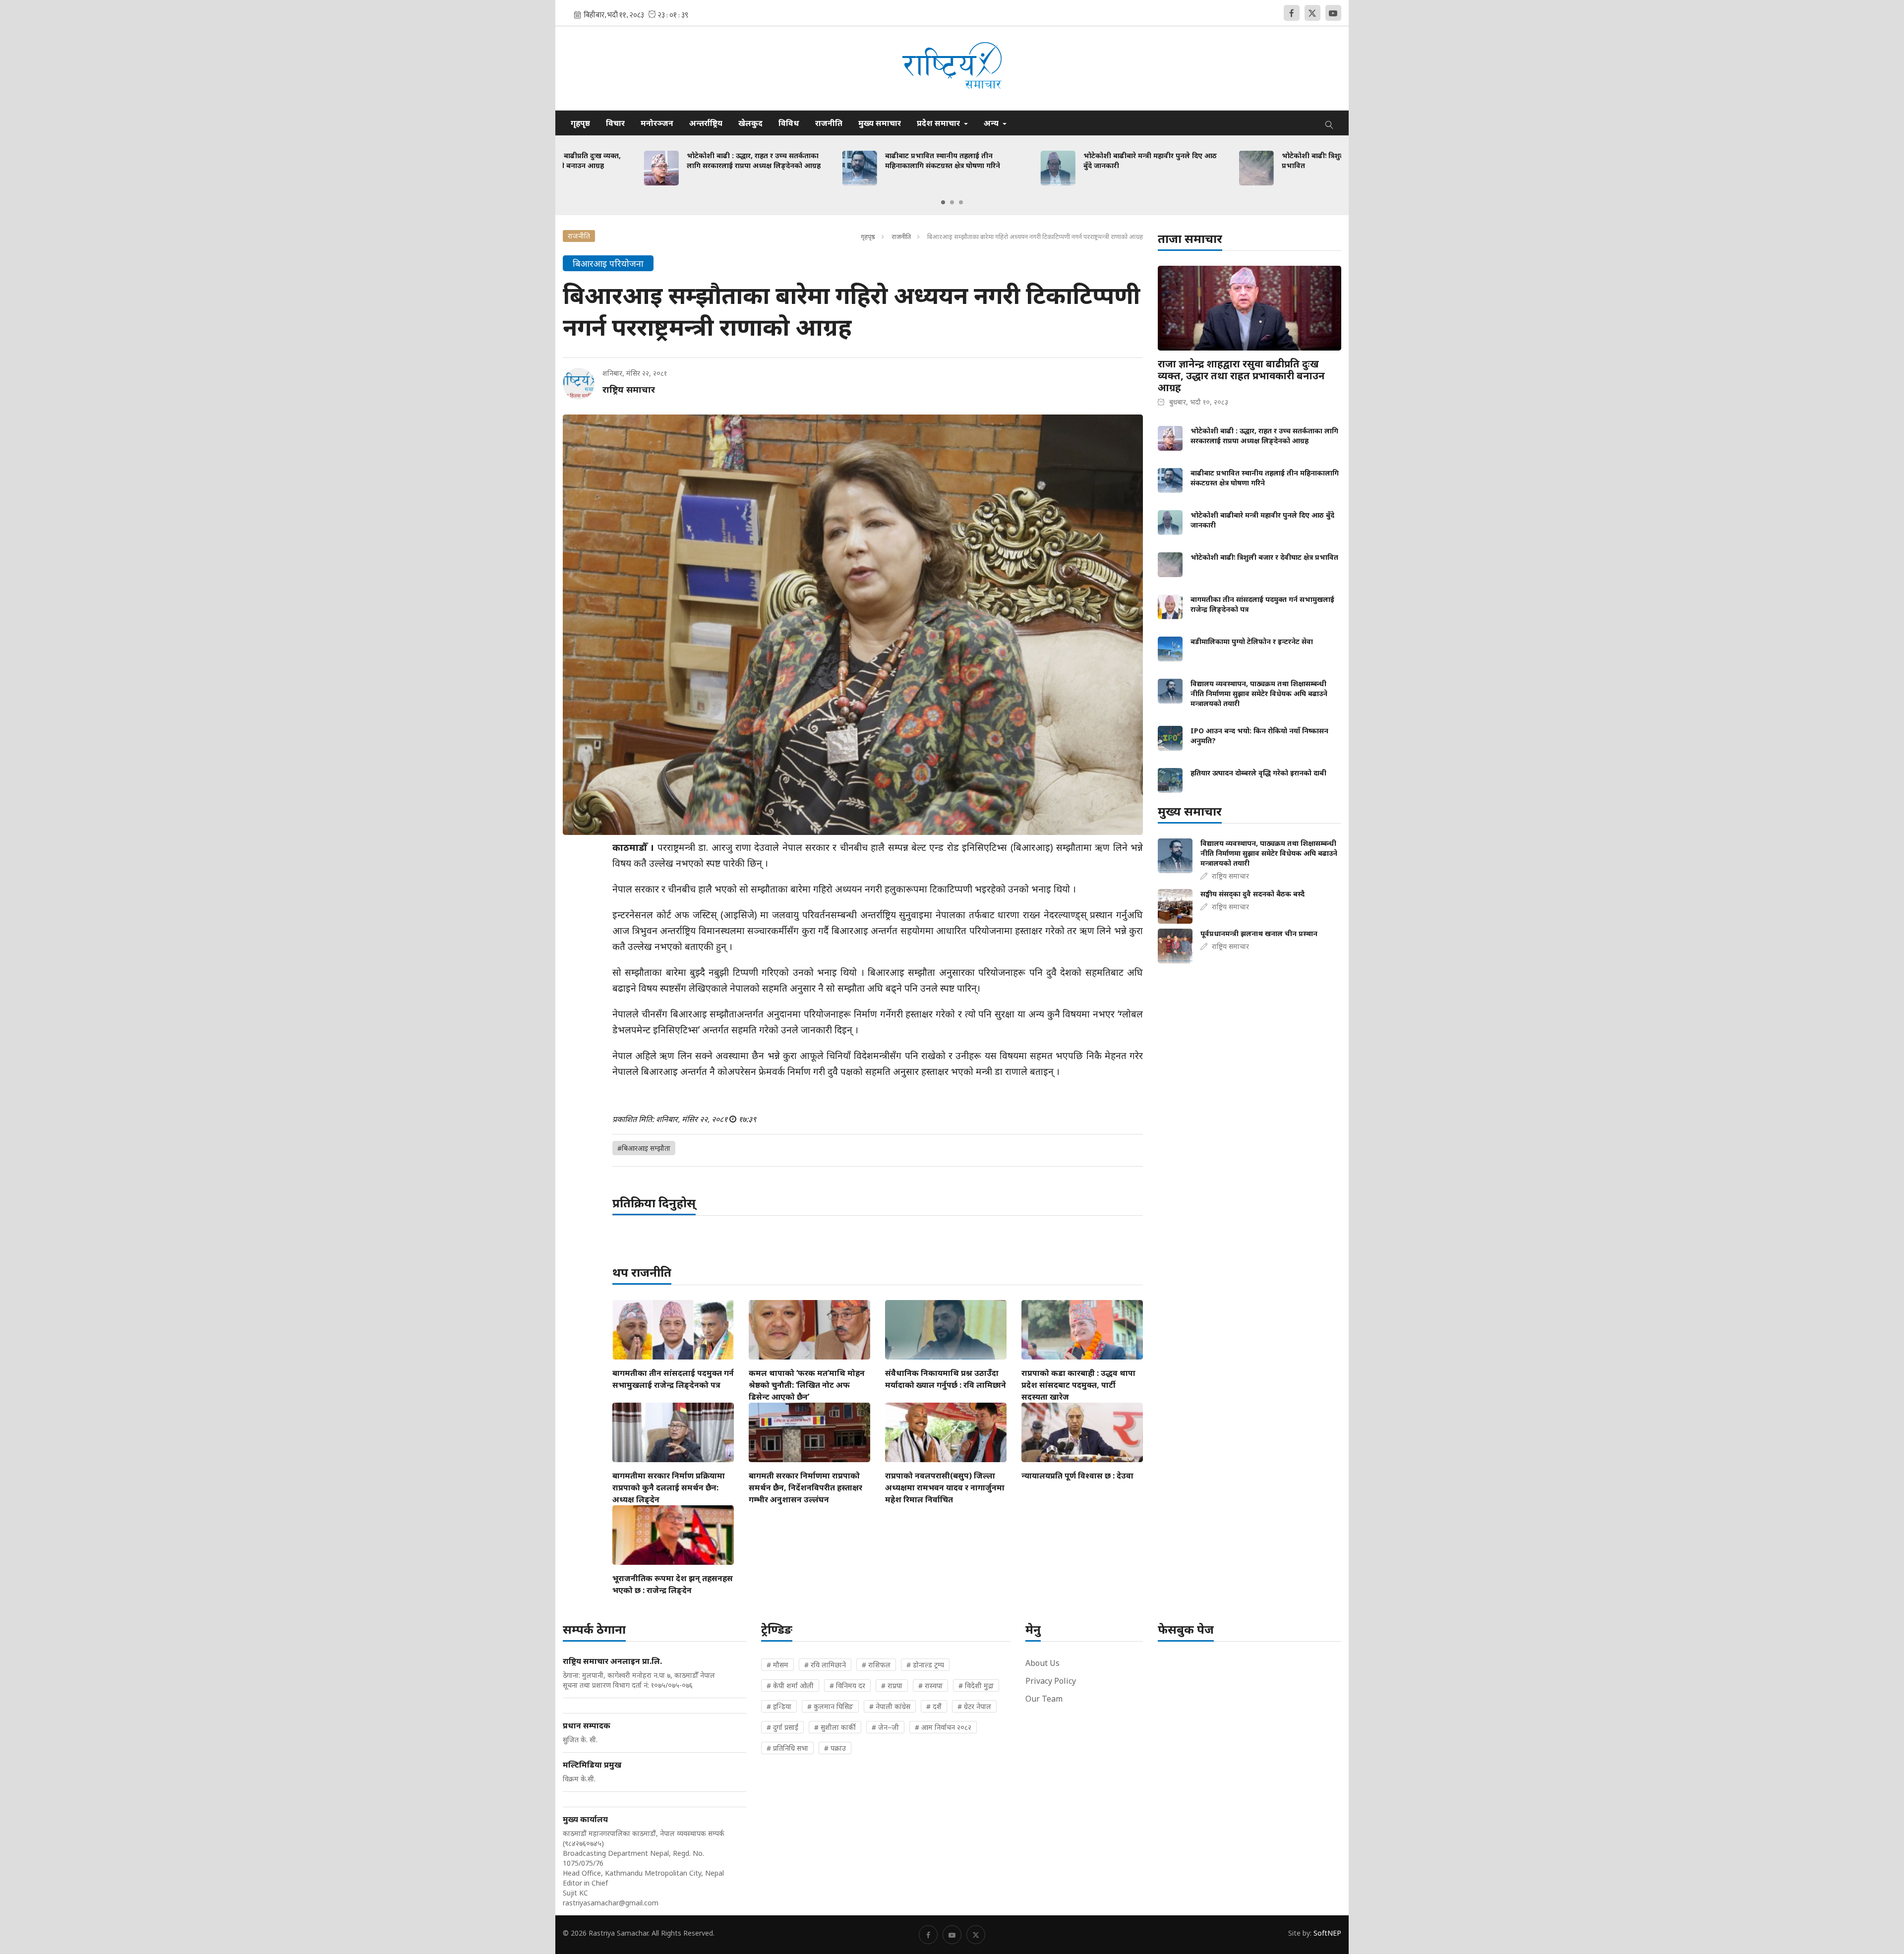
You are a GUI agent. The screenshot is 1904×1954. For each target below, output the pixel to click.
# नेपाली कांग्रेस (890, 1706)
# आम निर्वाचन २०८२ (943, 1727)
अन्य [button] (992, 123)
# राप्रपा (892, 1686)
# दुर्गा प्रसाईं (782, 1727)
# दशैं (934, 1706)
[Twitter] (1312, 13)
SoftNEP (1327, 1933)
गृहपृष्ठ (580, 123)
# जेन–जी (885, 1727)
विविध (789, 123)
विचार (615, 123)
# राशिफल (876, 1665)
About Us (1042, 1663)
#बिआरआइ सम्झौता (644, 1148)
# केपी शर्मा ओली (790, 1686)
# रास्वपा (930, 1686)
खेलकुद (750, 123)
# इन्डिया (779, 1706)
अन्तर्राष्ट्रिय (706, 123)
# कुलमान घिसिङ (830, 1706)
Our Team (1044, 1699)
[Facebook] (1292, 13)
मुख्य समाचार (880, 123)
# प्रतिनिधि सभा (787, 1748)
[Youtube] (1333, 13)
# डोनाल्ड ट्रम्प (925, 1665)
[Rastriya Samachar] (952, 68)
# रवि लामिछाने (825, 1665)
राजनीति (829, 123)
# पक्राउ (835, 1748)
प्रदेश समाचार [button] (939, 123)
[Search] (1329, 123)
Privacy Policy (1051, 1681)
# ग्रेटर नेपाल (974, 1706)
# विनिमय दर (847, 1686)
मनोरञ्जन (657, 123)
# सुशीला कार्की (835, 1727)
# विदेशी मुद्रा (976, 1686)
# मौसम (777, 1665)
